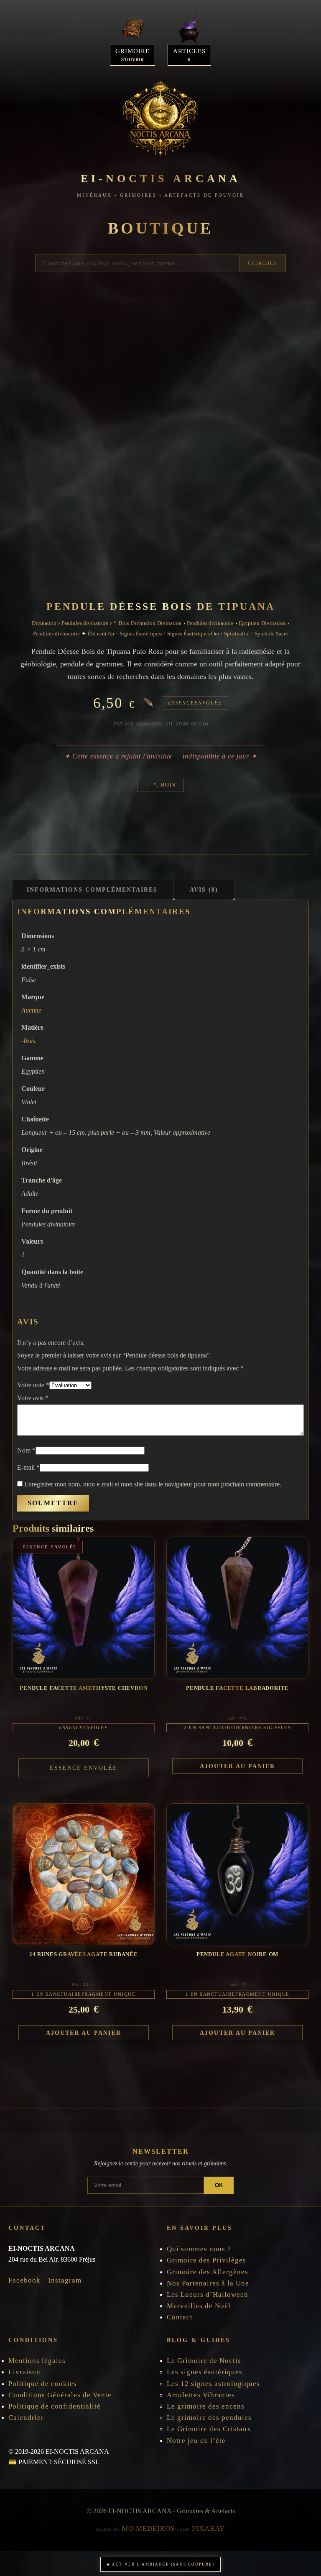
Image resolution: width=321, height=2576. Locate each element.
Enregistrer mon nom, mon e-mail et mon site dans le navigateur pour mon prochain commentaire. (153, 1484)
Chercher (262, 263)
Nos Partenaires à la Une (208, 2283)
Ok (219, 2185)
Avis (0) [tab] (204, 890)
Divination (44, 623)
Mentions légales (37, 2361)
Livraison (24, 2372)
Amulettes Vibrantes (201, 2395)
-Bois (28, 1041)
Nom (26, 1450)
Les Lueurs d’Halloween (208, 2294)
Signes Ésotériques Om (193, 634)
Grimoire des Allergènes (208, 2272)
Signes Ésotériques (141, 634)
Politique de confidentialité (55, 2406)
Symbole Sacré (271, 634)
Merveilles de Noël (199, 2306)
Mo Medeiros (148, 2528)
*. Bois (121, 623)
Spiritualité (237, 634)
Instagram (65, 2280)
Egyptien (249, 623)
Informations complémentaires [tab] (92, 890)
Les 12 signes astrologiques (213, 2384)
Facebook (24, 2280)
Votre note (33, 1385)
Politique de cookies (44, 2384)
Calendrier (26, 2418)
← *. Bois (161, 785)
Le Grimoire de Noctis (204, 2361)
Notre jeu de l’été (196, 2441)
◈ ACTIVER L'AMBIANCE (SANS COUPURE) (160, 2564)
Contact (180, 2317)
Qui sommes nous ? (199, 2249)
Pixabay (208, 2528)
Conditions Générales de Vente (60, 2395)
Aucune (31, 1010)
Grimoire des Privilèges (206, 2260)
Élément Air (101, 634)
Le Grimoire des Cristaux (209, 2429)
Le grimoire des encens (206, 2406)
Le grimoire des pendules (209, 2418)
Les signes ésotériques (205, 2372)
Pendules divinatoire (85, 623)
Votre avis (33, 1398)
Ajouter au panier (237, 1766)
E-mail (28, 1467)
